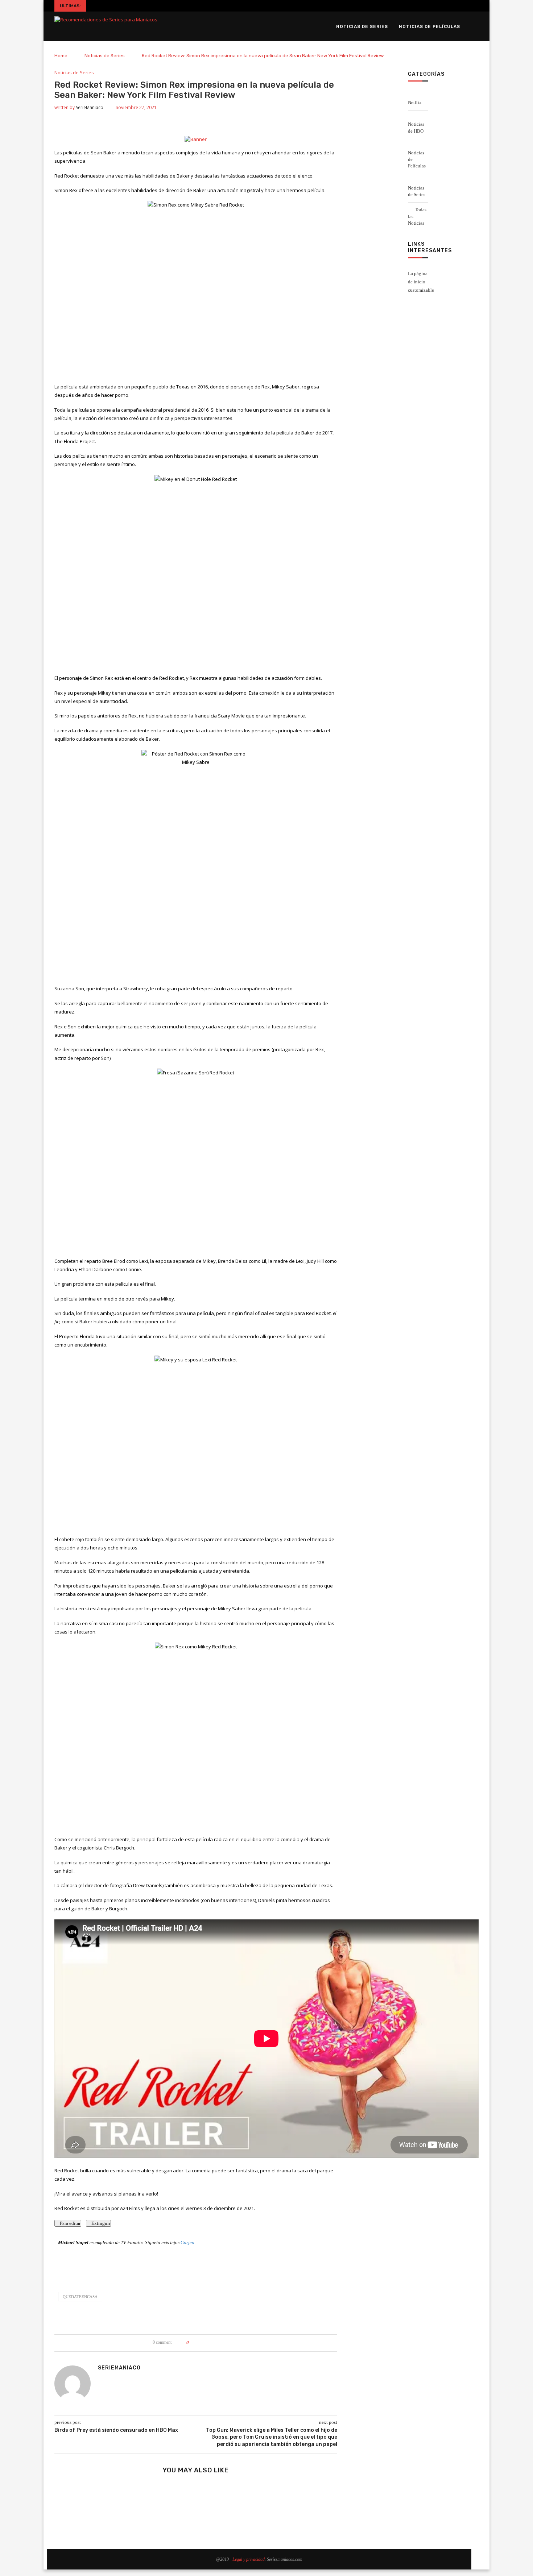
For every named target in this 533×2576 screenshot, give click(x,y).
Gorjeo (187, 2242)
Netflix (415, 102)
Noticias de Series (362, 26)
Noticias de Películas (429, 26)
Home (61, 56)
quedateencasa (80, 2297)
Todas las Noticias (417, 216)
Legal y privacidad (249, 2559)
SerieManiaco (90, 107)
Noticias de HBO (416, 127)
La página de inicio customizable (421, 282)
